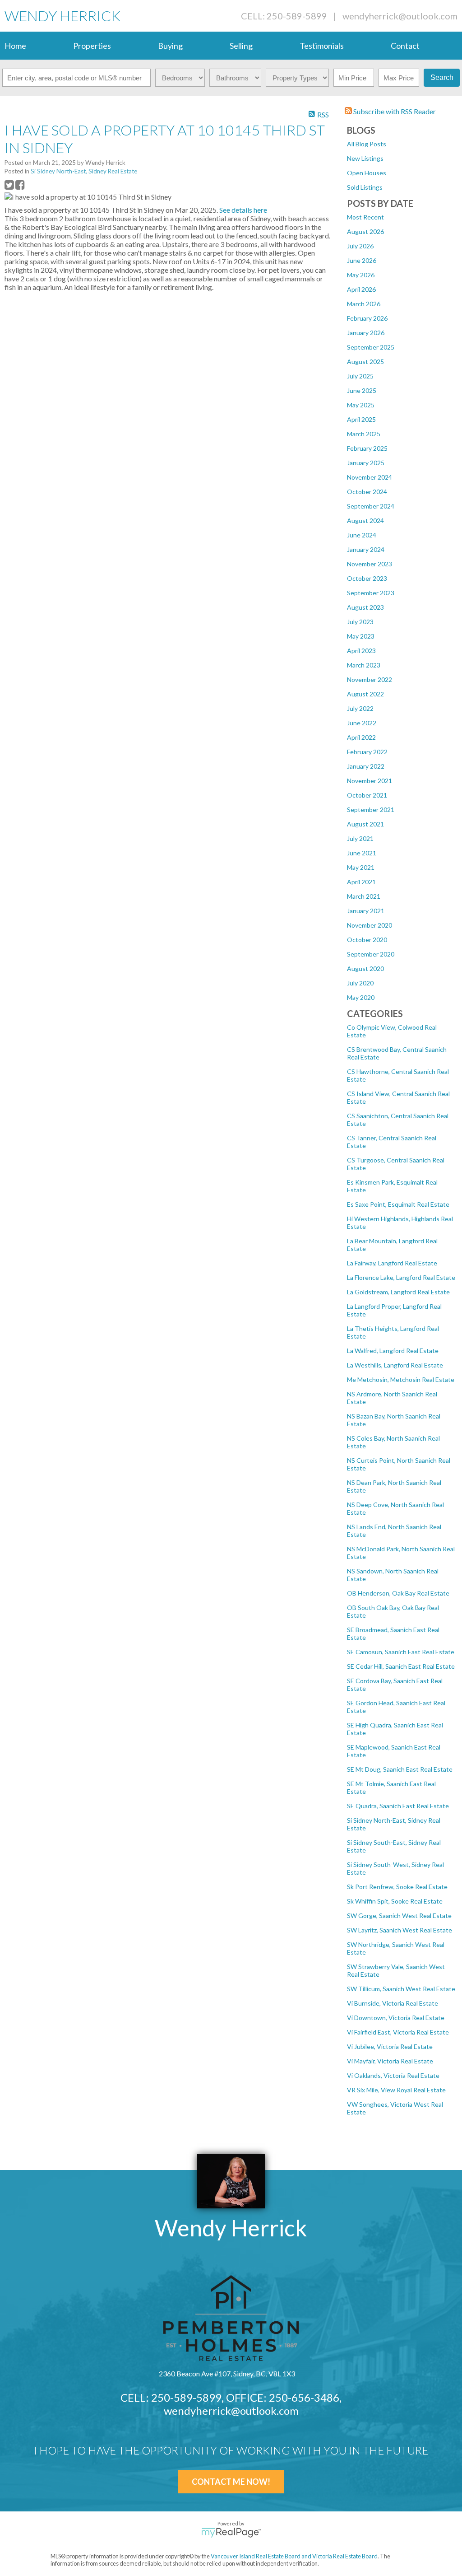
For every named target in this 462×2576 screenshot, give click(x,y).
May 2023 (361, 636)
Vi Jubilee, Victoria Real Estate (390, 2046)
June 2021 (362, 853)
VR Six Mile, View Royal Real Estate (396, 2090)
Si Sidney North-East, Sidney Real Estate (84, 171)
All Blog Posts (367, 144)
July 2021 (360, 838)
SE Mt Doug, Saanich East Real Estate (400, 1769)
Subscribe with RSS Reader (394, 111)
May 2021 (361, 867)
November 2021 (370, 781)
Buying (170, 46)
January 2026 (366, 333)
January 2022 (366, 766)
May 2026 (361, 275)
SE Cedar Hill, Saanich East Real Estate (401, 1666)
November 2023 (370, 564)
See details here (243, 210)
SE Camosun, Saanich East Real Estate (401, 1652)
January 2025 (366, 463)
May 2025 (361, 405)
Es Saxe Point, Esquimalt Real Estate (398, 1204)
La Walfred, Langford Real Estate (393, 1351)
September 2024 (371, 506)
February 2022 (367, 752)
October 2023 (367, 578)
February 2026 (367, 318)
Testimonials (322, 46)
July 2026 (360, 246)
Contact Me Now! (231, 2482)
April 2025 (361, 419)
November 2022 (370, 679)
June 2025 (362, 390)
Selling (241, 46)
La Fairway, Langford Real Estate (392, 1263)
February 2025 (367, 448)
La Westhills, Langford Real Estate (395, 1365)
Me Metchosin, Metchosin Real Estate (401, 1379)
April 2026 (361, 289)
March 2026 (364, 304)
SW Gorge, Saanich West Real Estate (399, 1916)
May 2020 (361, 997)
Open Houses (367, 173)
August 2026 (365, 231)
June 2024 (362, 535)
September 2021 (371, 810)
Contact (405, 46)
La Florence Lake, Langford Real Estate (401, 1277)
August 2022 (365, 694)
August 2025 (365, 362)
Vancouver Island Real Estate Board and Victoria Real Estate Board (294, 2556)
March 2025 (364, 434)
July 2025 (360, 376)
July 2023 (360, 622)
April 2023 (361, 651)
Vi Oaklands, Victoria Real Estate (393, 2075)
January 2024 (366, 549)
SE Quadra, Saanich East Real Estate (398, 1806)
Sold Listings (365, 187)
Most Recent (365, 217)
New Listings (365, 158)
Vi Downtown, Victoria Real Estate (396, 2018)
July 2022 (360, 708)
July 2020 (360, 983)
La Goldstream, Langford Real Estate (398, 1292)
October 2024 (367, 492)
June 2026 (362, 260)
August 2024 (365, 520)
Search (442, 77)
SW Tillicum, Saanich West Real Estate (401, 1989)
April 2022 (361, 737)
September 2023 (371, 593)
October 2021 (367, 795)
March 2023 (364, 665)
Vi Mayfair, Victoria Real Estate (390, 2061)
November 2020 (370, 925)
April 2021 (361, 882)
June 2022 (362, 723)
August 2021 (365, 824)
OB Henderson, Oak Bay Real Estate (398, 1593)
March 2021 (364, 896)
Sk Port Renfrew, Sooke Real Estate (397, 1887)
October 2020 (367, 940)
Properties (92, 46)
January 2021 (366, 911)
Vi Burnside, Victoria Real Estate (393, 2003)
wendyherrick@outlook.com (400, 16)
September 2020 (371, 954)
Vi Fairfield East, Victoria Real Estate (398, 2032)
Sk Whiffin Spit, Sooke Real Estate (395, 1901)
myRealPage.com (231, 2533)
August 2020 (365, 968)
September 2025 (371, 347)
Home (15, 46)
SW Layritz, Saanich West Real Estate (400, 1930)
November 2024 (370, 477)
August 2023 (365, 607)
